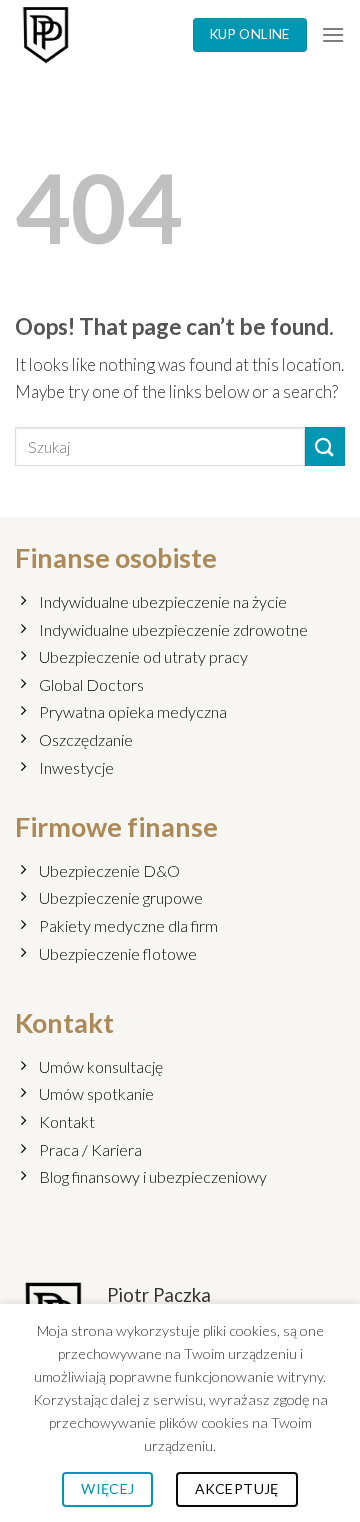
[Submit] (325, 446)
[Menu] (333, 34)
